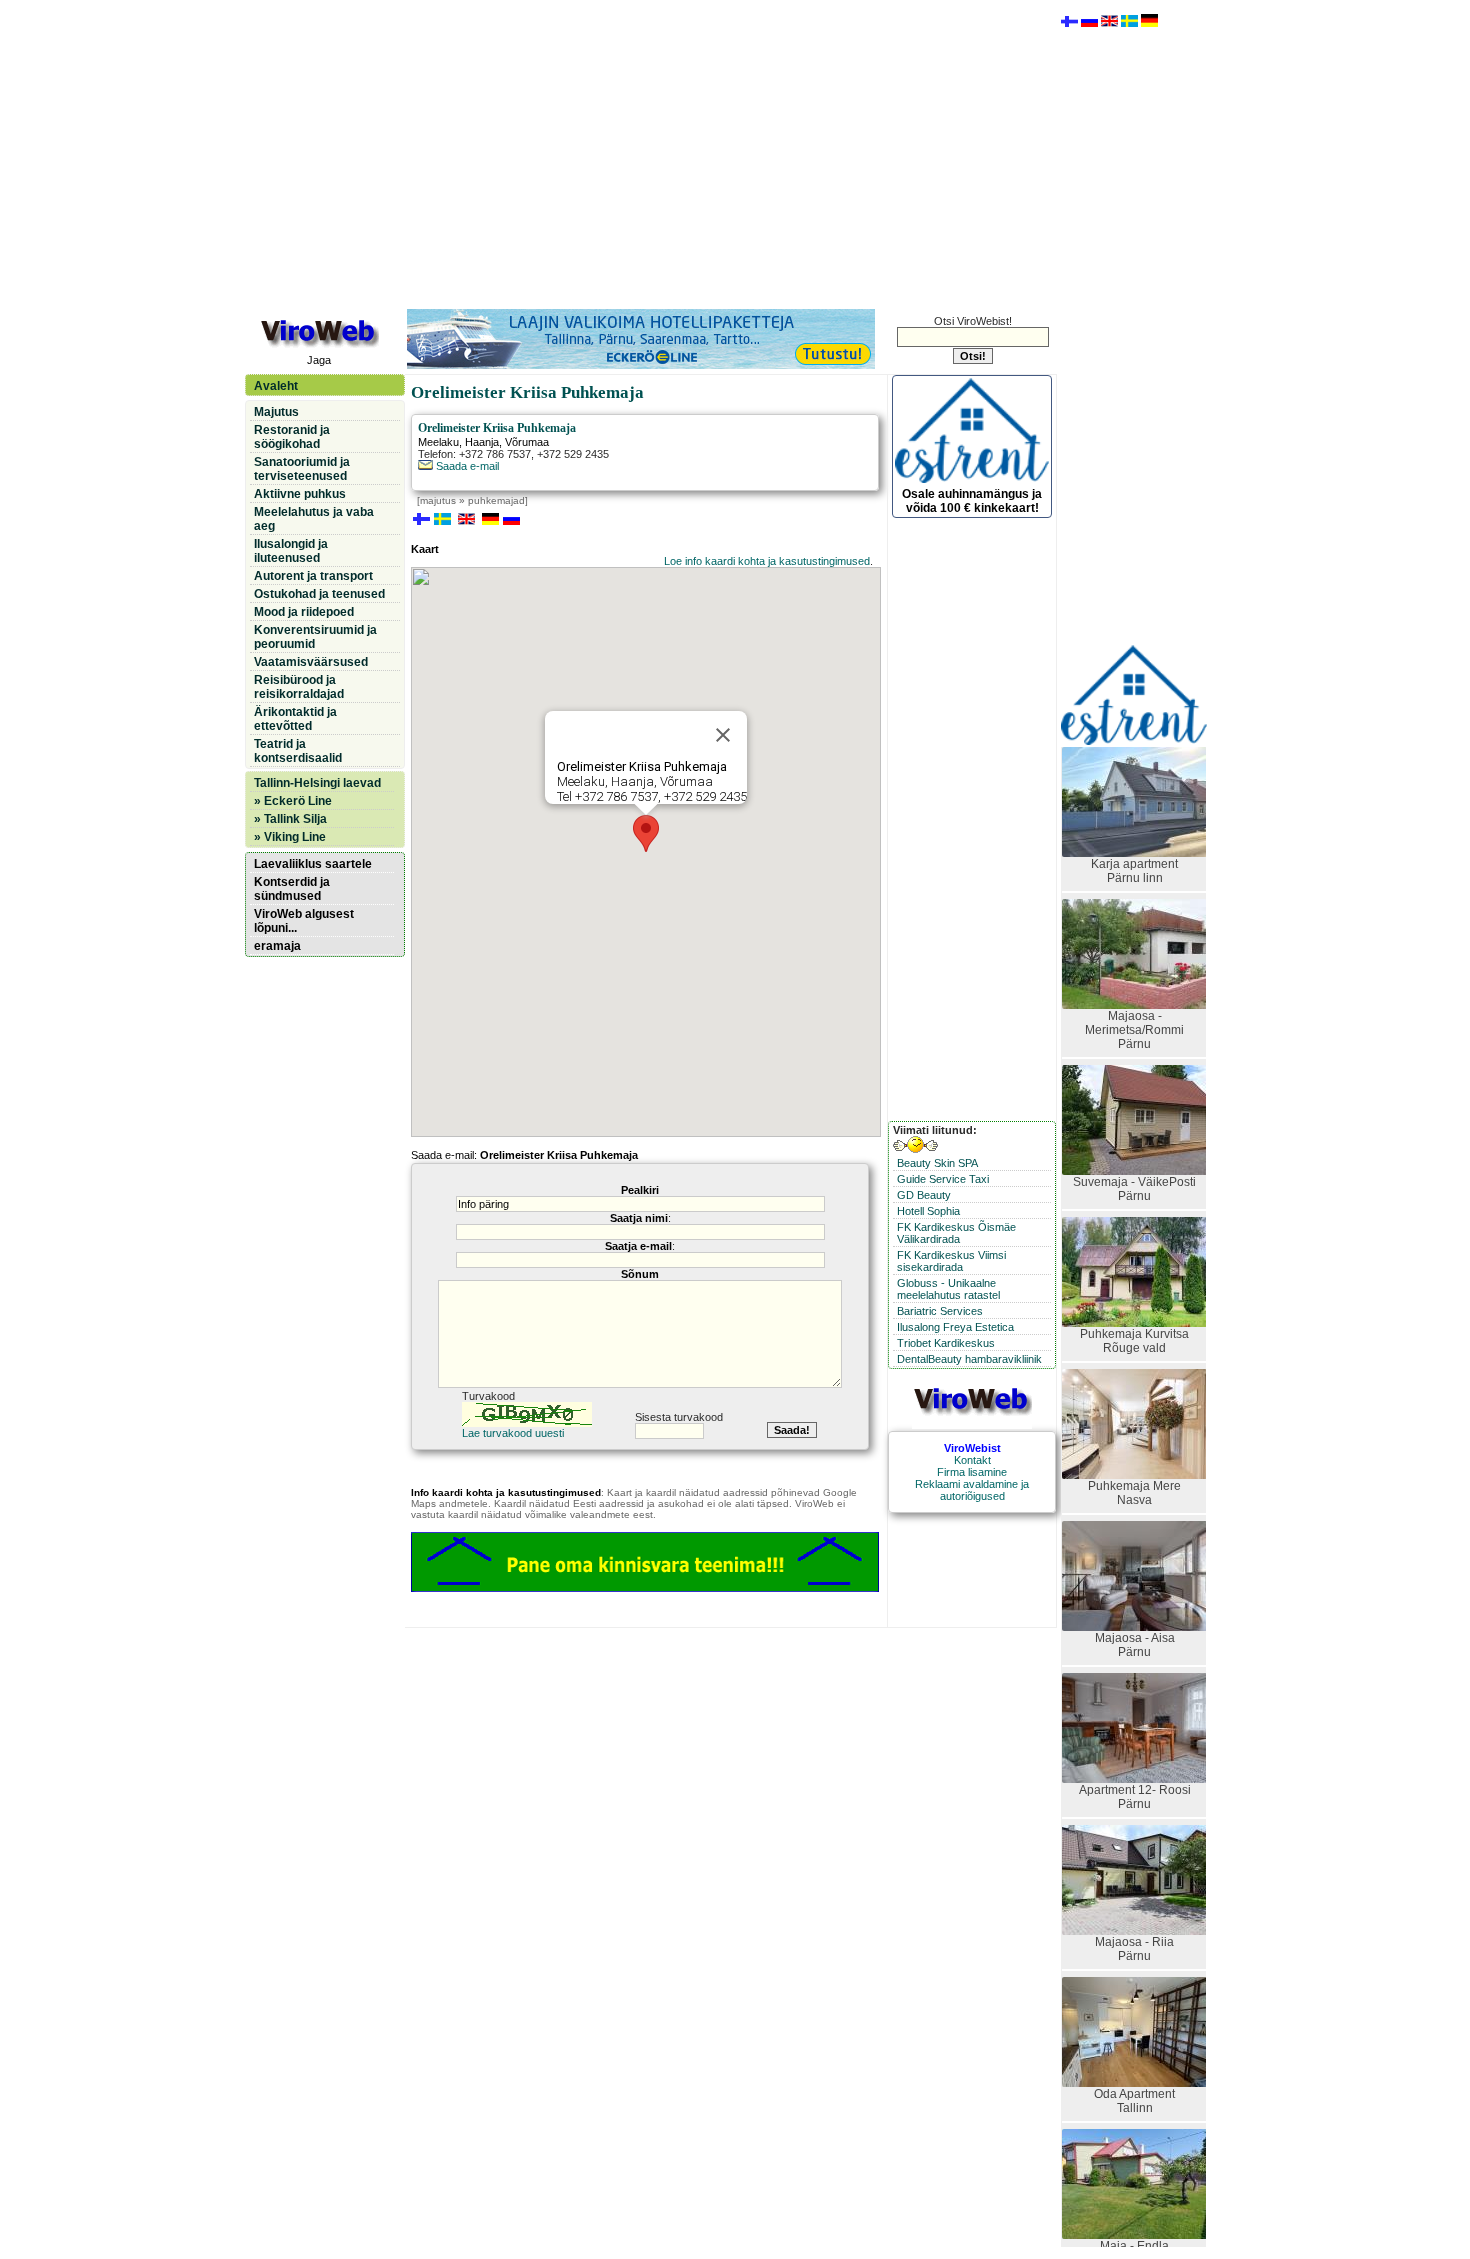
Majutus (276, 412)
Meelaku (438, 442)
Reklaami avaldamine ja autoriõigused (972, 1490)
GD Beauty (924, 1195)
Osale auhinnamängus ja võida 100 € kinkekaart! (972, 501)
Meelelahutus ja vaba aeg (314, 519)
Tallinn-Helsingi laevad (317, 783)
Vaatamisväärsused (311, 662)
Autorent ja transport (313, 576)
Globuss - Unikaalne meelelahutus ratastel (948, 1289)
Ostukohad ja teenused (319, 594)
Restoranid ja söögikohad (292, 437)
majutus (438, 500)
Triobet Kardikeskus (946, 1343)
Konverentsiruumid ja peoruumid (315, 637)
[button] (646, 833)
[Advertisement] (650, 153)
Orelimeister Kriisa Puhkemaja (497, 428)
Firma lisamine (972, 1472)
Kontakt (972, 1460)
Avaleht (276, 386)
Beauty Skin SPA (937, 1163)
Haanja (482, 442)
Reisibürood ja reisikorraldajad (299, 687)
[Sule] (723, 735)
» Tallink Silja (290, 819)
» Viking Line (290, 837)
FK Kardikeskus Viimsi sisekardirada (951, 1261)
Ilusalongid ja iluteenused (291, 551)
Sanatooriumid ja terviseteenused (302, 469)
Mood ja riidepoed (304, 612)
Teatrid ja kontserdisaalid (298, 751)
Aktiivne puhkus (300, 494)
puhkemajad (496, 500)
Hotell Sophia (928, 1211)
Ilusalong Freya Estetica (955, 1327)
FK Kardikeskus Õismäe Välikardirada (956, 1233)
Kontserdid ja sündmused (292, 889)
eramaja (277, 946)
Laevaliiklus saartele (313, 864)
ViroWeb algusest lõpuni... (304, 921)
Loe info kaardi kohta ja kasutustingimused (767, 561)
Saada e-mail (466, 466)
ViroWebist (972, 1448)
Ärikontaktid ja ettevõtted (295, 719)
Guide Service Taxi (943, 1179)
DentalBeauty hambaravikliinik (969, 1359)
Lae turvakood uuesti (513, 1433)
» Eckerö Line (293, 801)
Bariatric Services (940, 1311)
